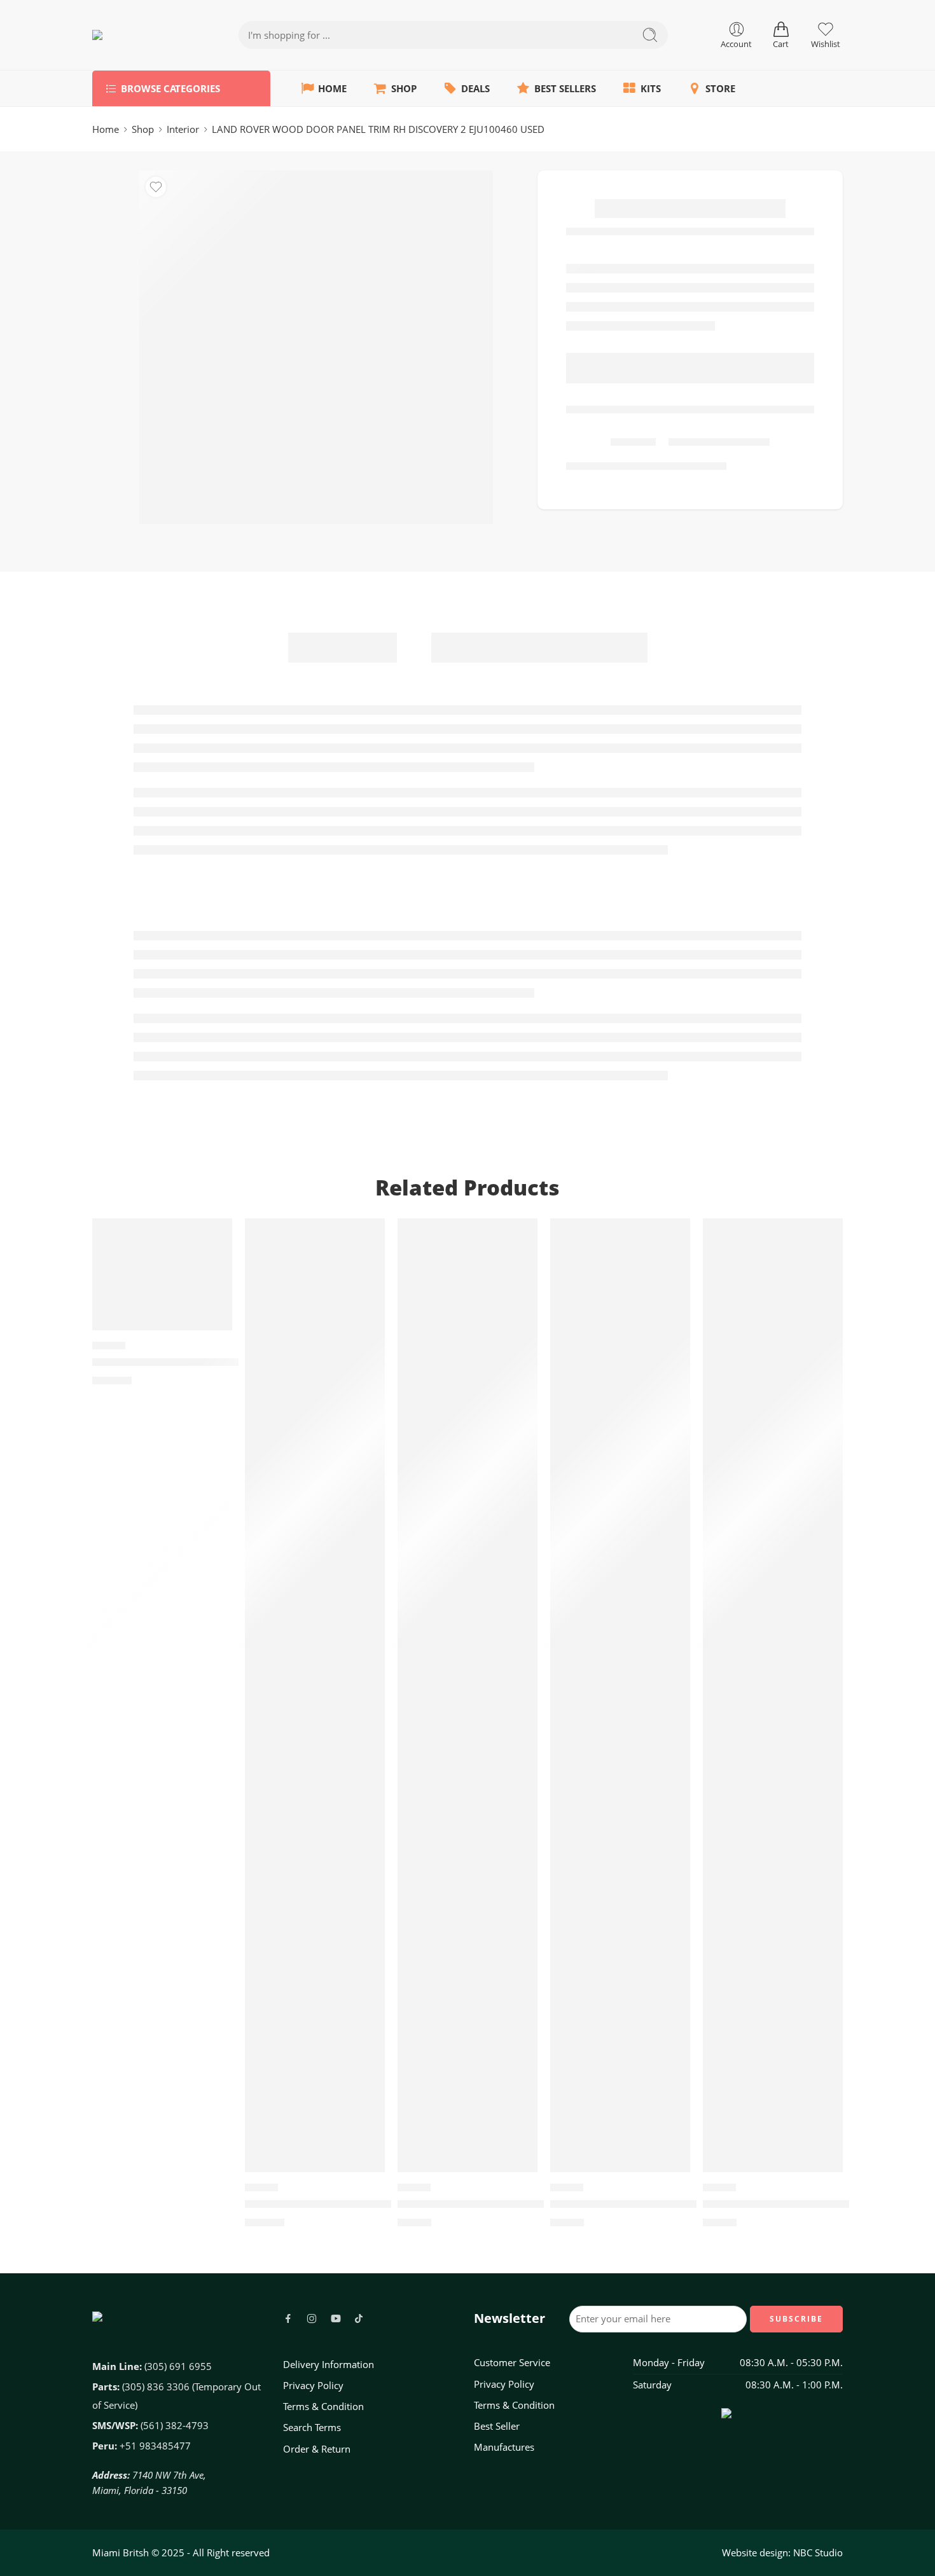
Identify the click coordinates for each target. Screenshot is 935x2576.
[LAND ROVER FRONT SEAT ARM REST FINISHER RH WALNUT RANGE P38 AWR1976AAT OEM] (773, 1695)
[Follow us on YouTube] (336, 2318)
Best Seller (497, 2426)
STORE (720, 89)
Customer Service (512, 2363)
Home (106, 129)
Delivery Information (329, 2365)
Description (343, 647)
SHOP (404, 89)
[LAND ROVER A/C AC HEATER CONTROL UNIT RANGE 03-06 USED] (315, 1695)
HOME (332, 89)
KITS (651, 89)
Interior (183, 129)
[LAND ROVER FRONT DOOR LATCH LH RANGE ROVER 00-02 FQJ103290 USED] (162, 1274)
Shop (143, 129)
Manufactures (504, 2447)
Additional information (539, 647)
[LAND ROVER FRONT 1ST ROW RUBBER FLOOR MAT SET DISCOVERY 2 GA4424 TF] (620, 1695)
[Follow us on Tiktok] (359, 2318)
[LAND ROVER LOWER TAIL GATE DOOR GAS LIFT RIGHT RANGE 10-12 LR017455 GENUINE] (468, 1695)
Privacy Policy (313, 2386)
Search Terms (312, 2428)
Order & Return (317, 2449)
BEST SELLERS (565, 89)
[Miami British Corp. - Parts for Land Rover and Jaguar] (140, 35)
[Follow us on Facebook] (288, 2318)
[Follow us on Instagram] (312, 2318)
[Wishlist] (156, 187)
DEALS (475, 89)
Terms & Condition (323, 2407)
